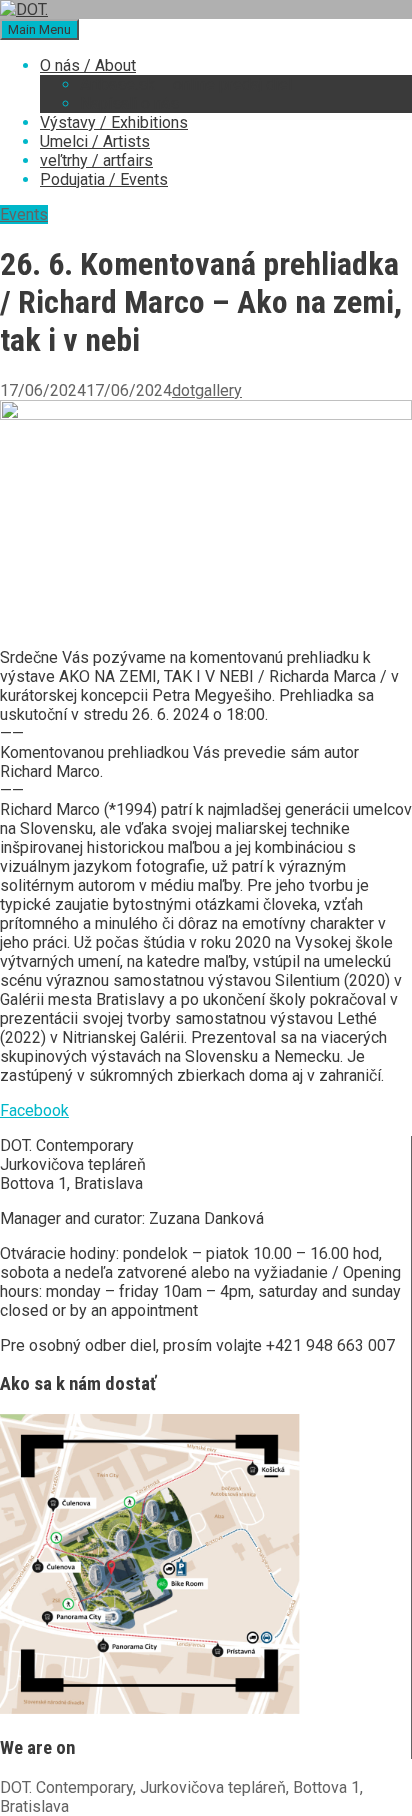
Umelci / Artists (95, 141)
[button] (34, 1110)
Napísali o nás (129, 103)
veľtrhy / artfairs (96, 160)
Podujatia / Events (104, 179)
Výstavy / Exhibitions (114, 122)
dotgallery (207, 390)
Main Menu (39, 29)
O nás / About (88, 65)
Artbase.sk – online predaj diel (186, 84)
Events (24, 214)
